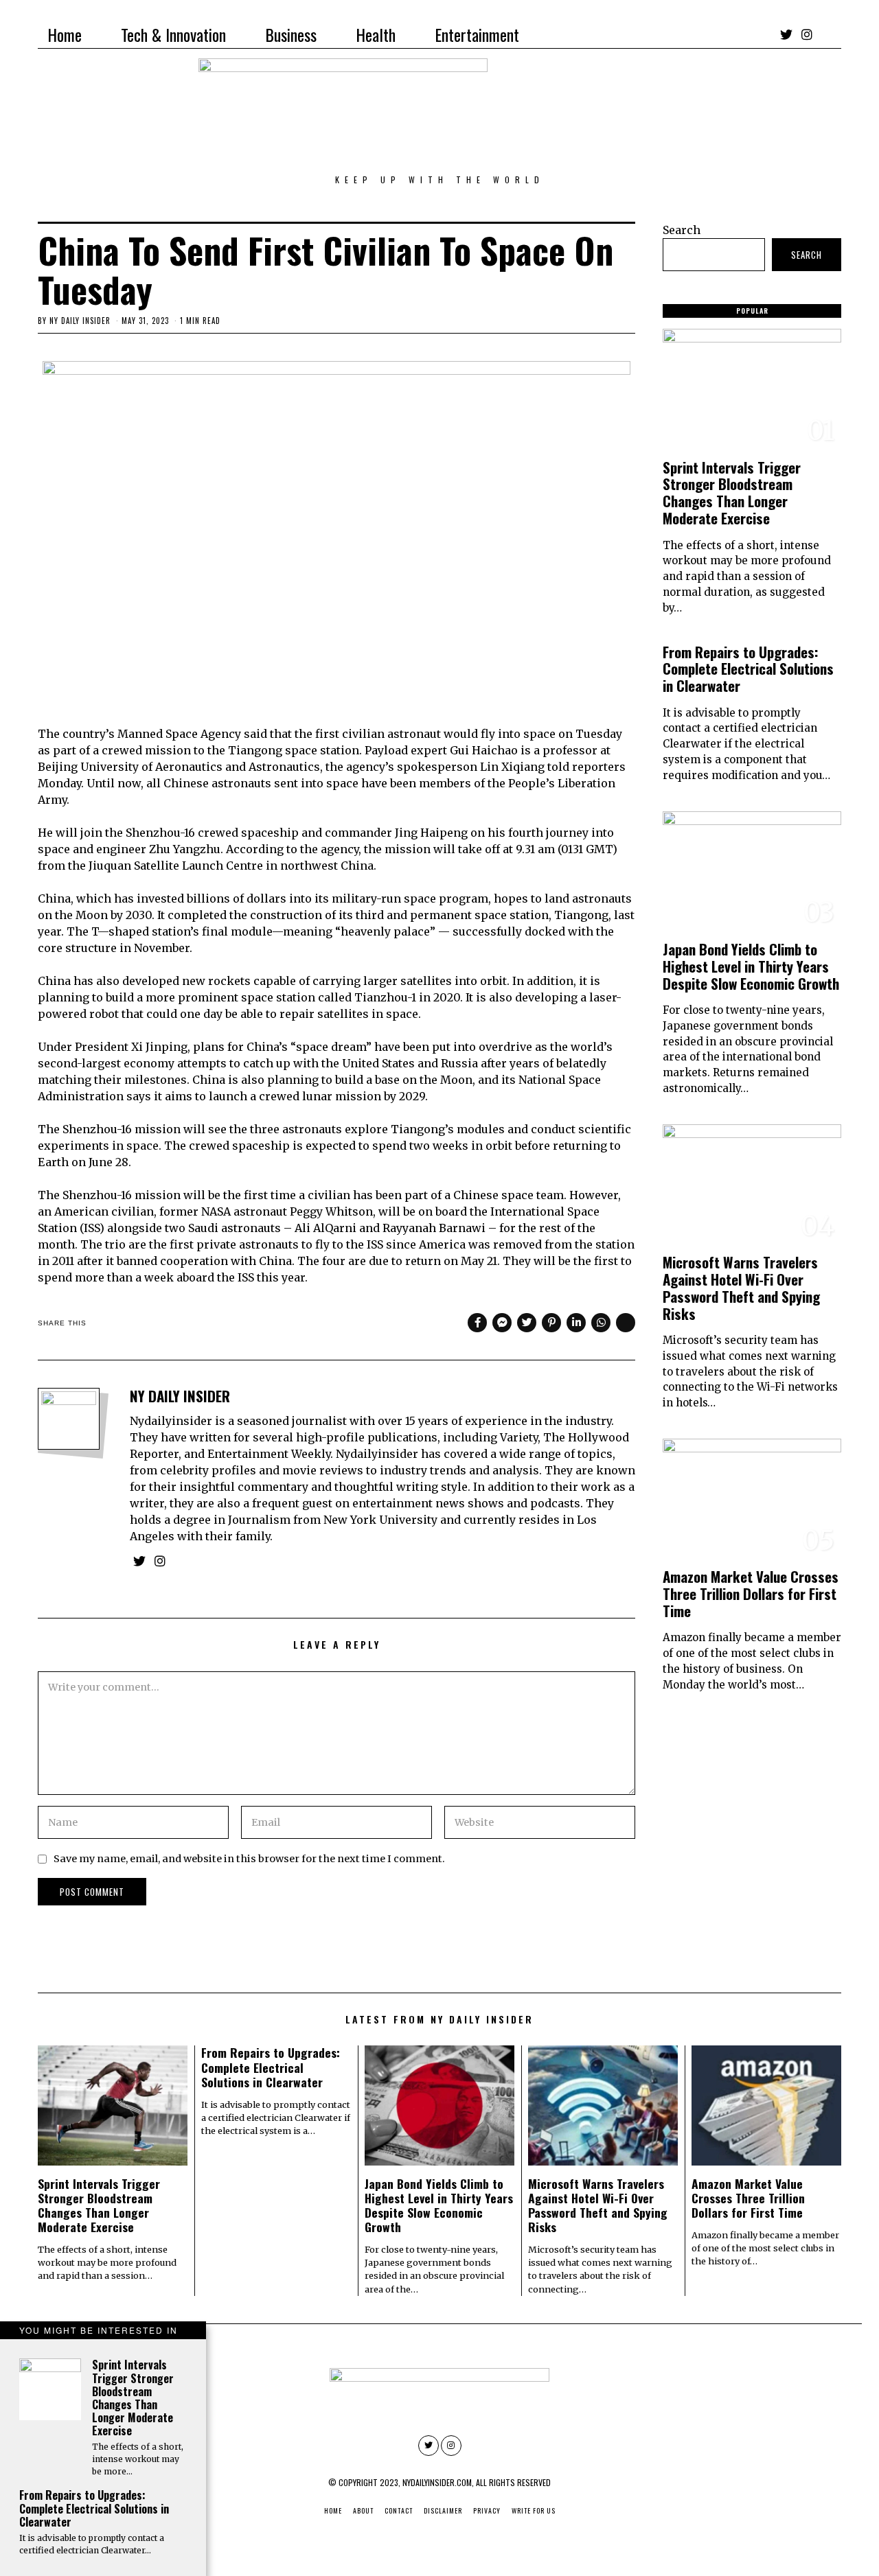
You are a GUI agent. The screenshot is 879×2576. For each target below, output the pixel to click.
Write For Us (534, 2510)
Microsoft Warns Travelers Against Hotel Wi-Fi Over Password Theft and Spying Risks (741, 1288)
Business (291, 34)
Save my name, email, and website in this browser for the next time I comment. (249, 1859)
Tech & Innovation (173, 34)
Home (65, 34)
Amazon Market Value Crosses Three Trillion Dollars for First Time (751, 1593)
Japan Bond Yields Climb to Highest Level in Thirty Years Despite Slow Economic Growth (751, 966)
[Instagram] (807, 34)
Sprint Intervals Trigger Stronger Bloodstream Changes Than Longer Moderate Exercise (732, 493)
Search (682, 230)
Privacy (487, 2510)
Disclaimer (443, 2510)
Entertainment (477, 34)
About (363, 2510)
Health (376, 34)
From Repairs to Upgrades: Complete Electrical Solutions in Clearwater (748, 669)
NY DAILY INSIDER (80, 321)
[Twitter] (786, 34)
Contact (399, 2510)
